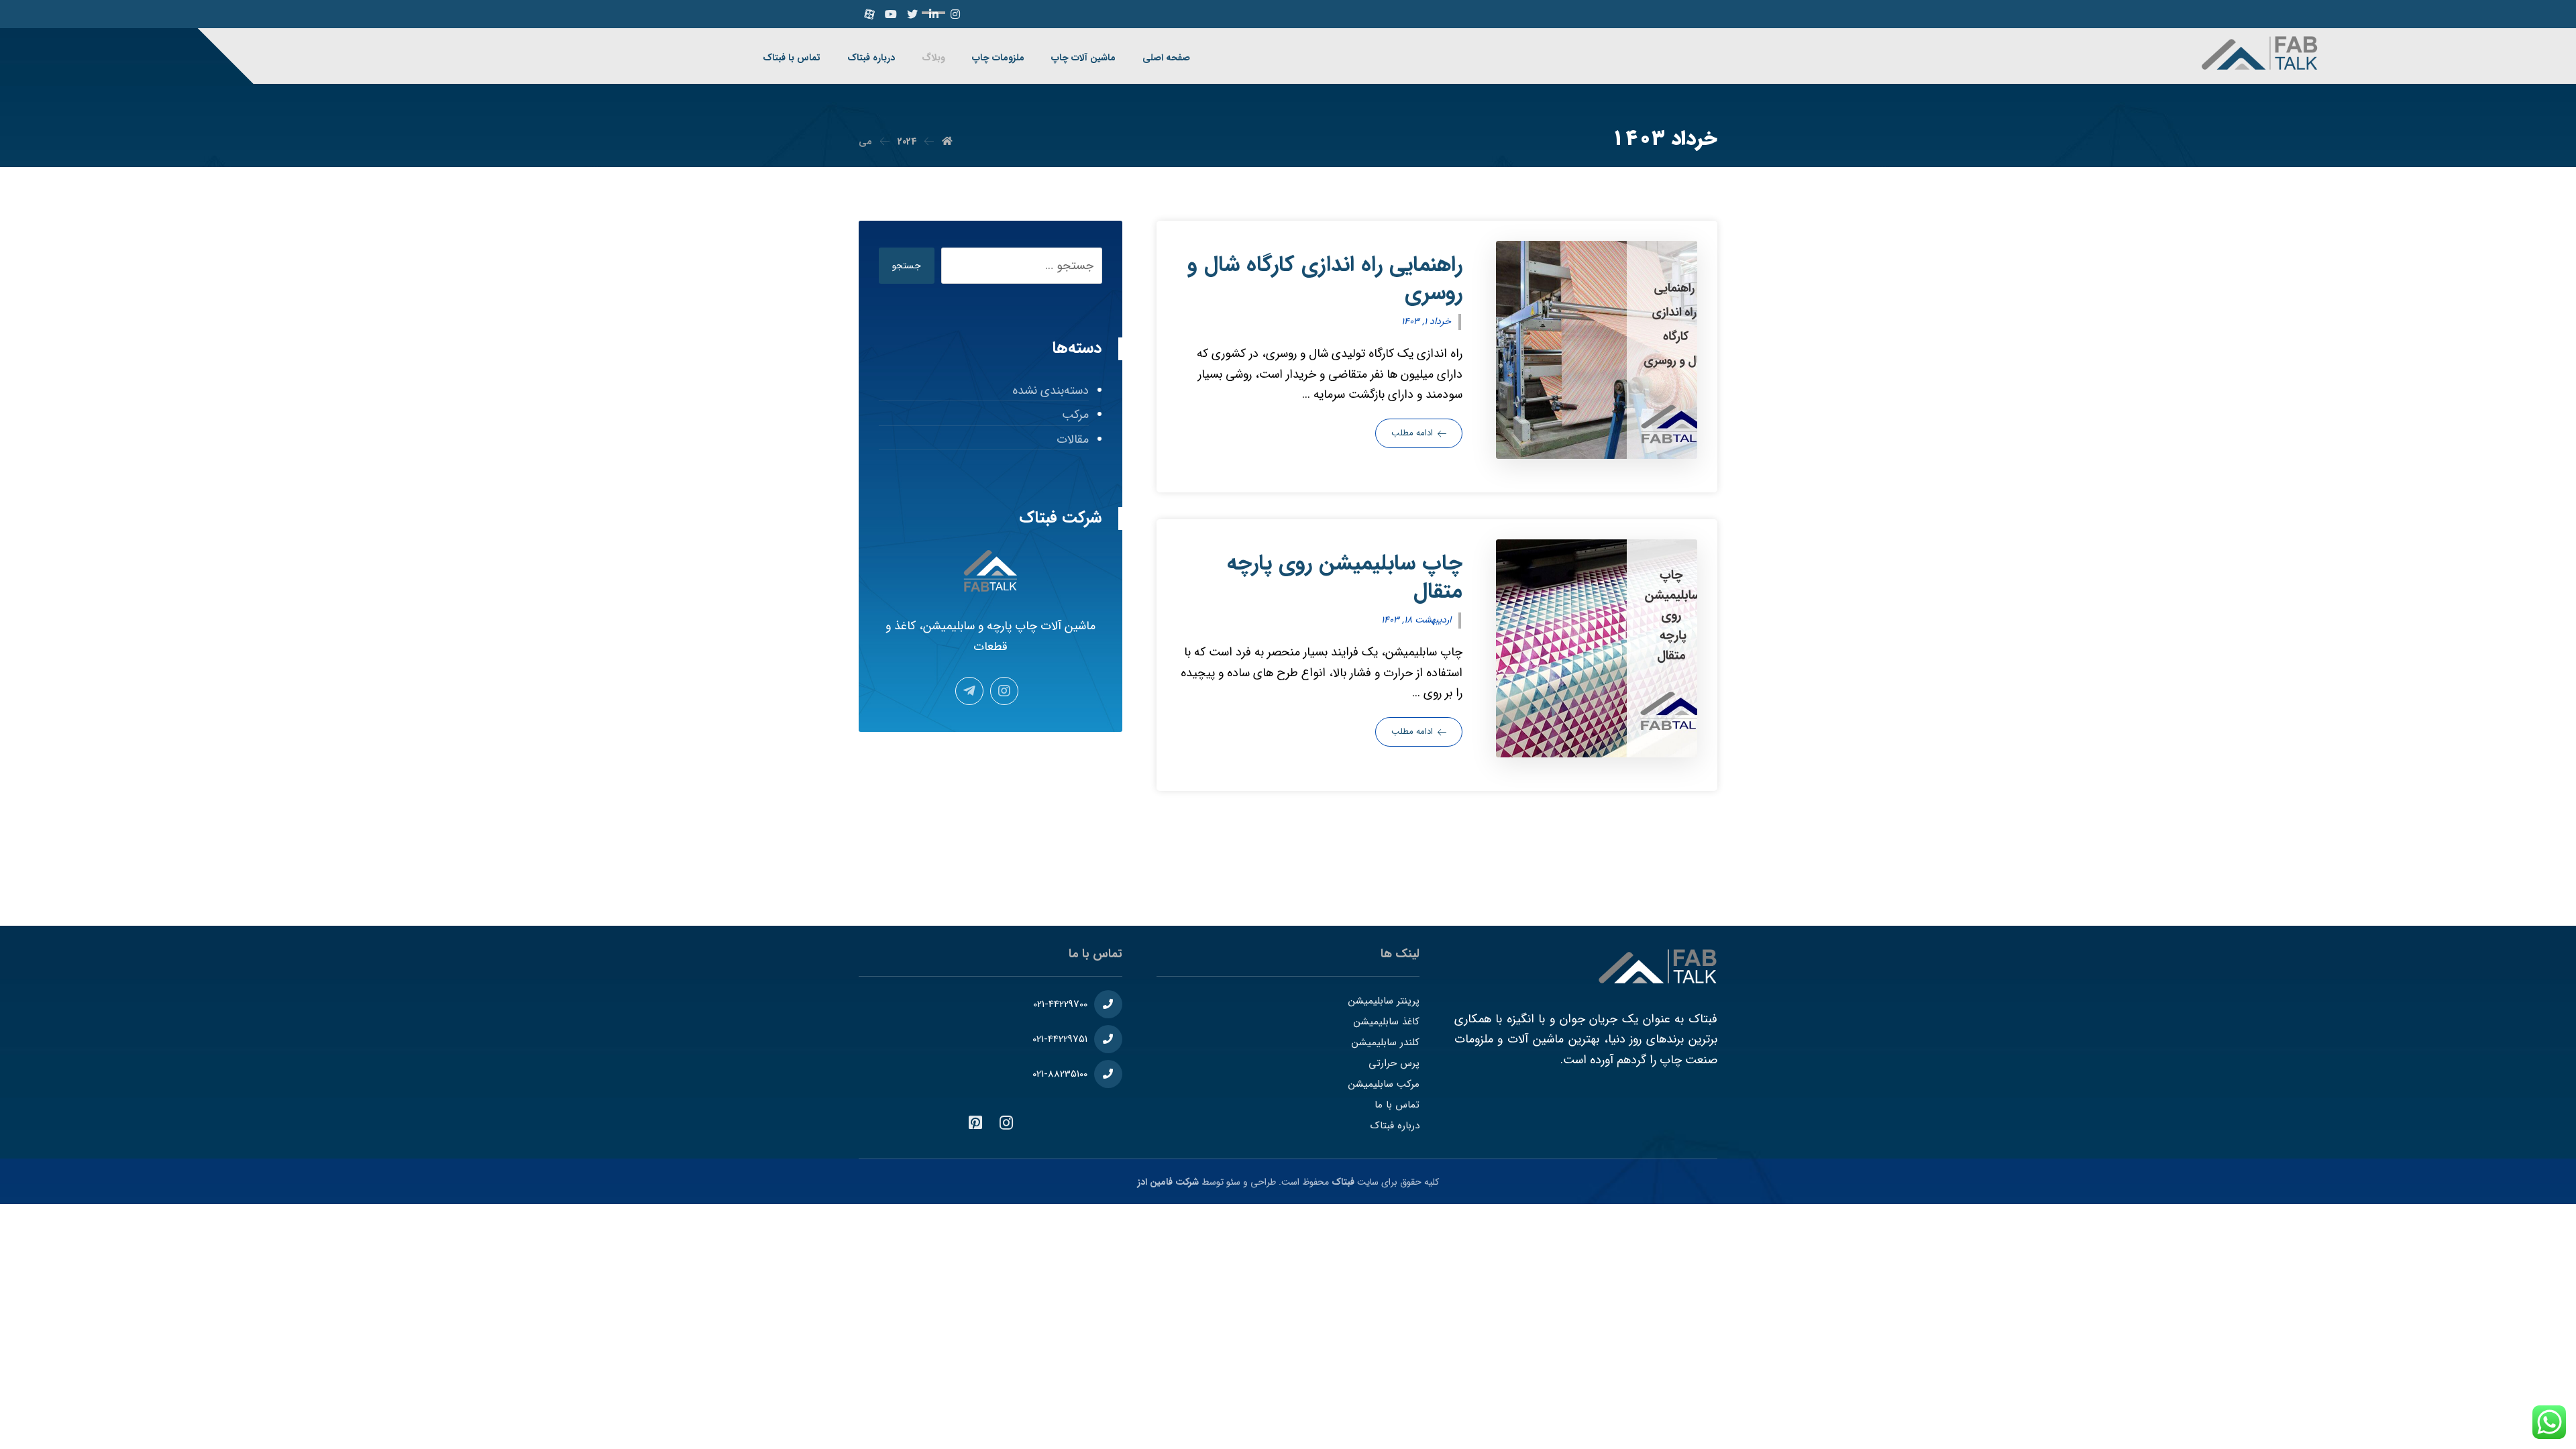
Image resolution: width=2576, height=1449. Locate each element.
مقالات (1072, 439)
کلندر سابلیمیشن (1386, 1042)
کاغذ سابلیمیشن (1387, 1022)
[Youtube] (891, 14)
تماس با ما (1397, 1105)
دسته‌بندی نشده (1050, 390)
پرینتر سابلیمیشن (1384, 1001)
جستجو (907, 266)
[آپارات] (869, 14)
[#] (1006, 1123)
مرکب (1075, 415)
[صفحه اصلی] (947, 142)
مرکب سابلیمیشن (1384, 1084)
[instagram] (955, 14)
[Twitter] (912, 14)
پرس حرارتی (1394, 1063)
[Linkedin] (934, 14)
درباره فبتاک (1395, 1126)
